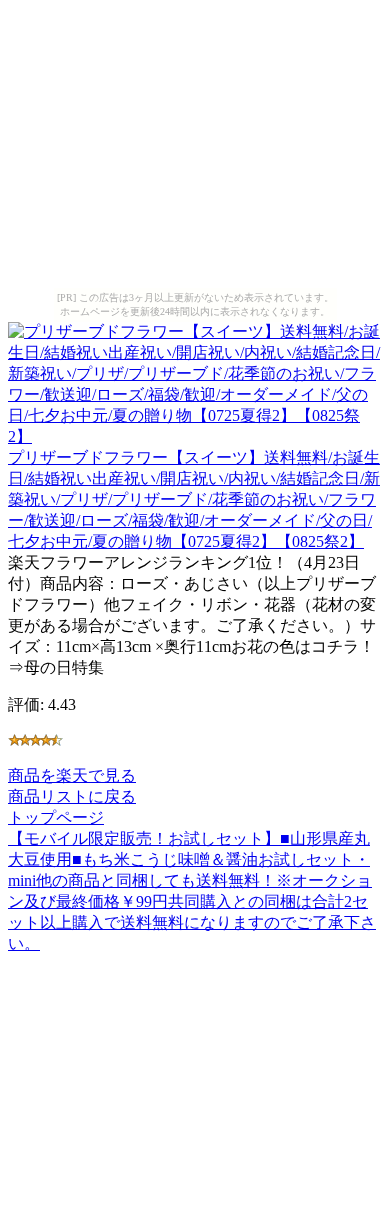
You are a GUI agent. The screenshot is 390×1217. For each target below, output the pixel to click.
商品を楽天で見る (72, 775)
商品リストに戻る (72, 796)
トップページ (56, 817)
